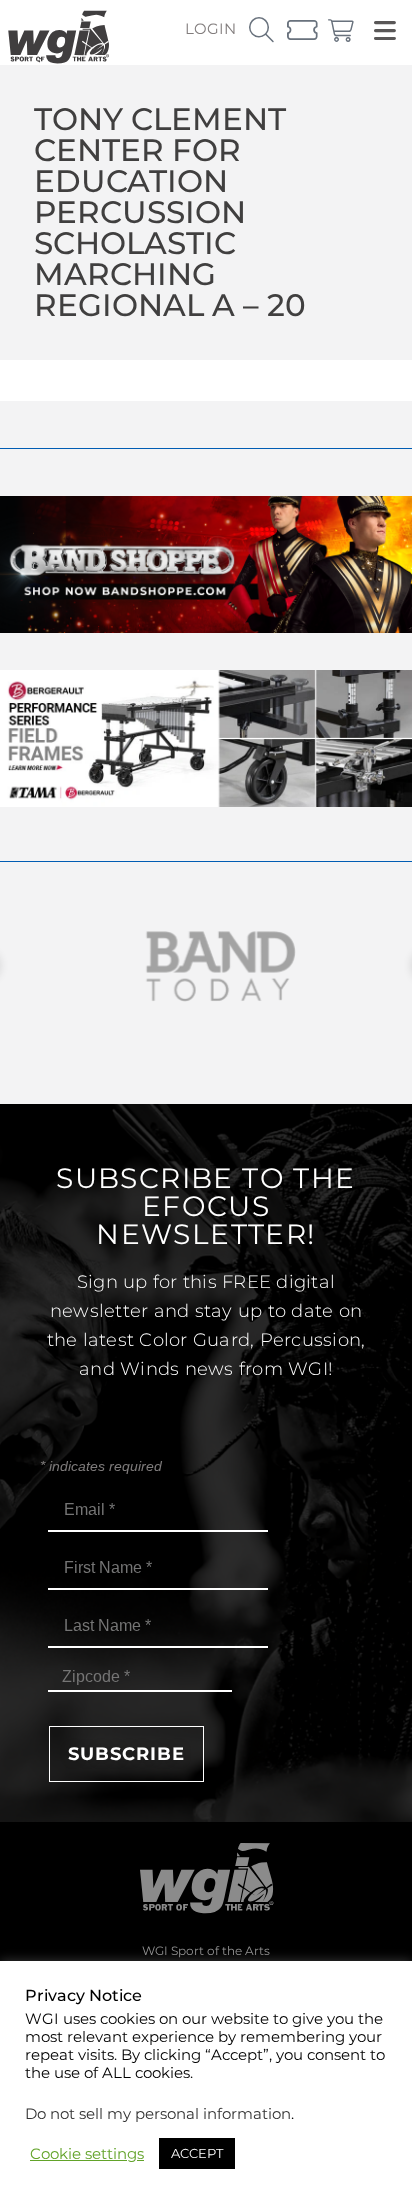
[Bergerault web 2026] (206, 801)
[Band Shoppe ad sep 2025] (206, 627)
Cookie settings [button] (87, 2154)
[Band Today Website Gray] (206, 966)
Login (210, 28)
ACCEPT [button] (197, 2153)
